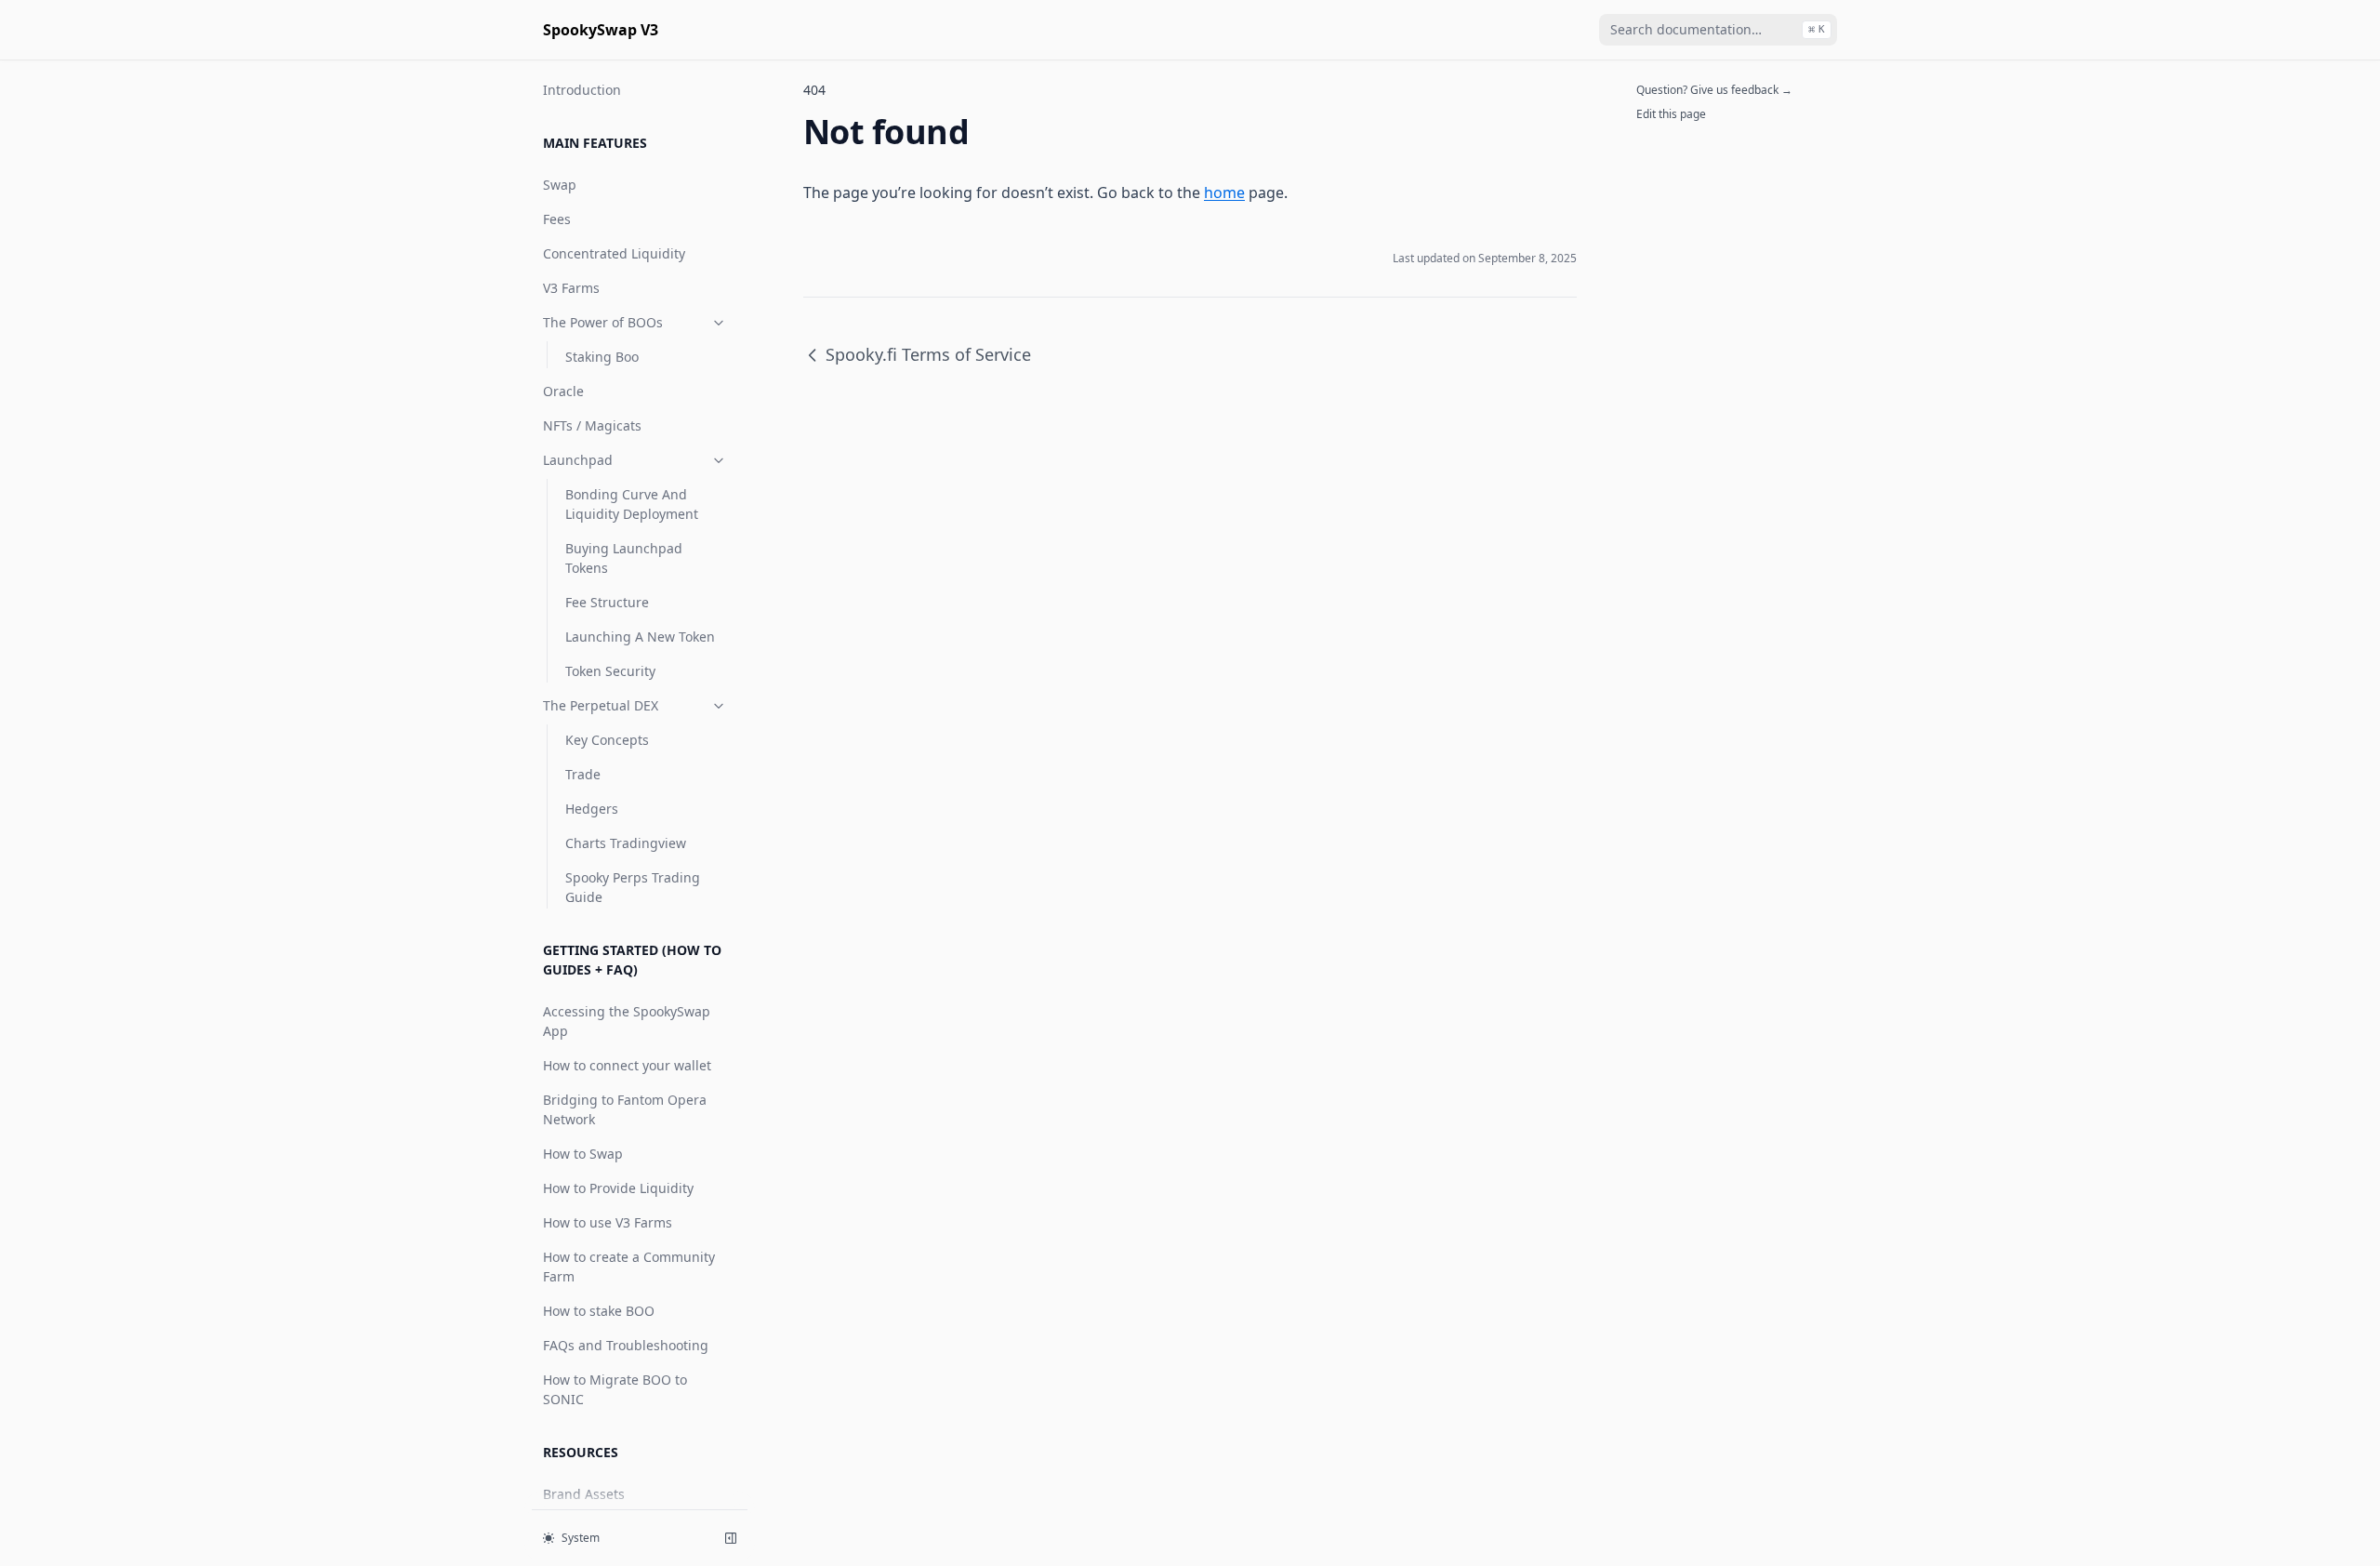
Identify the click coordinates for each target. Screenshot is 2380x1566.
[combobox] (1718, 30)
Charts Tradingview (626, 843)
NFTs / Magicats (592, 425)
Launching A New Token (640, 637)
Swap (560, 185)
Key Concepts (607, 740)
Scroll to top (1667, 138)
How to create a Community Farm (629, 1267)
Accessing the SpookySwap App (627, 1021)
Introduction (582, 90)
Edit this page (1671, 114)
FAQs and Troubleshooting (626, 1345)
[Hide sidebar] (731, 1538)
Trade (583, 774)
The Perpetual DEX (601, 705)
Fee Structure (607, 602)
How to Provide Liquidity (618, 1188)
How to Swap (583, 1154)
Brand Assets (584, 1494)
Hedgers (592, 809)
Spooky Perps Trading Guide (633, 887)
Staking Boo (602, 357)
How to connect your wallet (627, 1065)
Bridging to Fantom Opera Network (625, 1109)
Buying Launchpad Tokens (624, 558)
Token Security (610, 671)
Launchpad (578, 460)
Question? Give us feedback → (1714, 90)
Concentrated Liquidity (614, 253)
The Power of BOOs (603, 322)
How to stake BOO (599, 1311)
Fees (557, 219)
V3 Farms (571, 288)
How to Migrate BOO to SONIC (615, 1389)
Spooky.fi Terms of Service (928, 354)
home (1224, 192)
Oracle (563, 391)
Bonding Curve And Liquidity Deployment (632, 504)
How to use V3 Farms (608, 1222)
